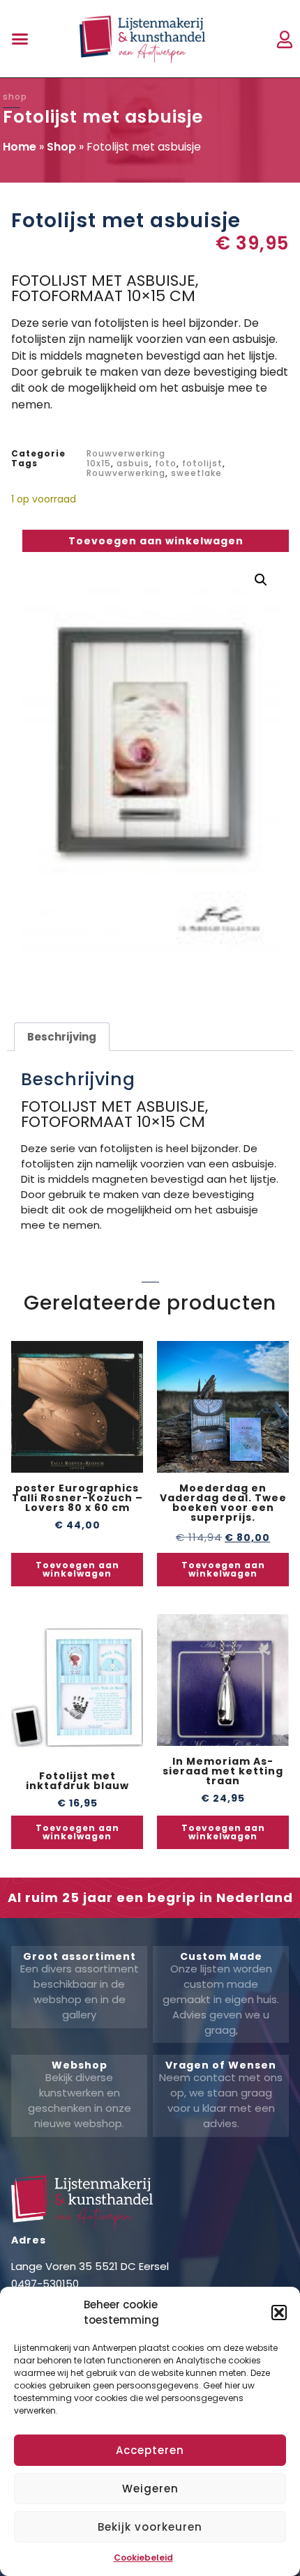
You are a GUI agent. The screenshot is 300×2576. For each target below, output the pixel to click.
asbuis (133, 463)
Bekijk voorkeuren (150, 2527)
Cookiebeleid (143, 2558)
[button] (279, 2313)
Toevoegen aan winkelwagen (156, 541)
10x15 (99, 463)
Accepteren (150, 2450)
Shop (61, 147)
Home (20, 147)
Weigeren (150, 2489)
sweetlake (196, 473)
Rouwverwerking (126, 453)
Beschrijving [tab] (62, 1037)
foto (166, 463)
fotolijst (202, 463)
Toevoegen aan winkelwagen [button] (77, 1569)
